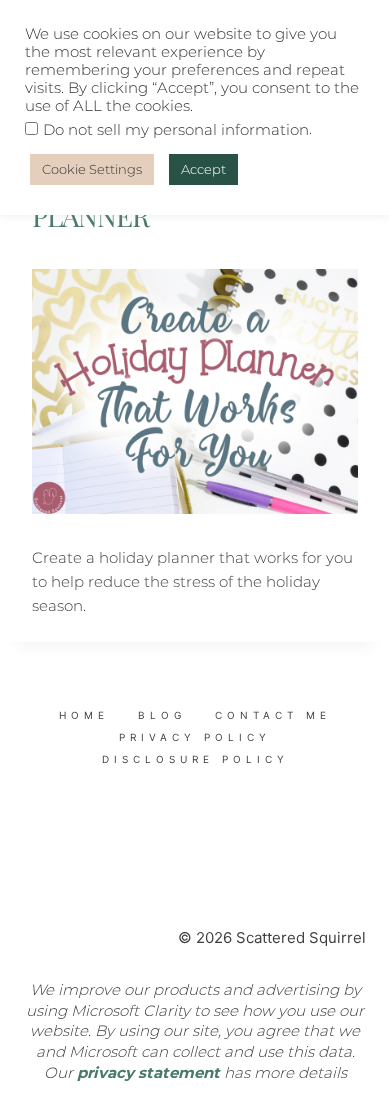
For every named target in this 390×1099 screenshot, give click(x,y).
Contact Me (273, 715)
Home (84, 715)
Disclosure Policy (195, 759)
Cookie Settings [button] (92, 169)
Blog (162, 715)
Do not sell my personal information (176, 130)
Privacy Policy (195, 737)
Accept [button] (203, 169)
